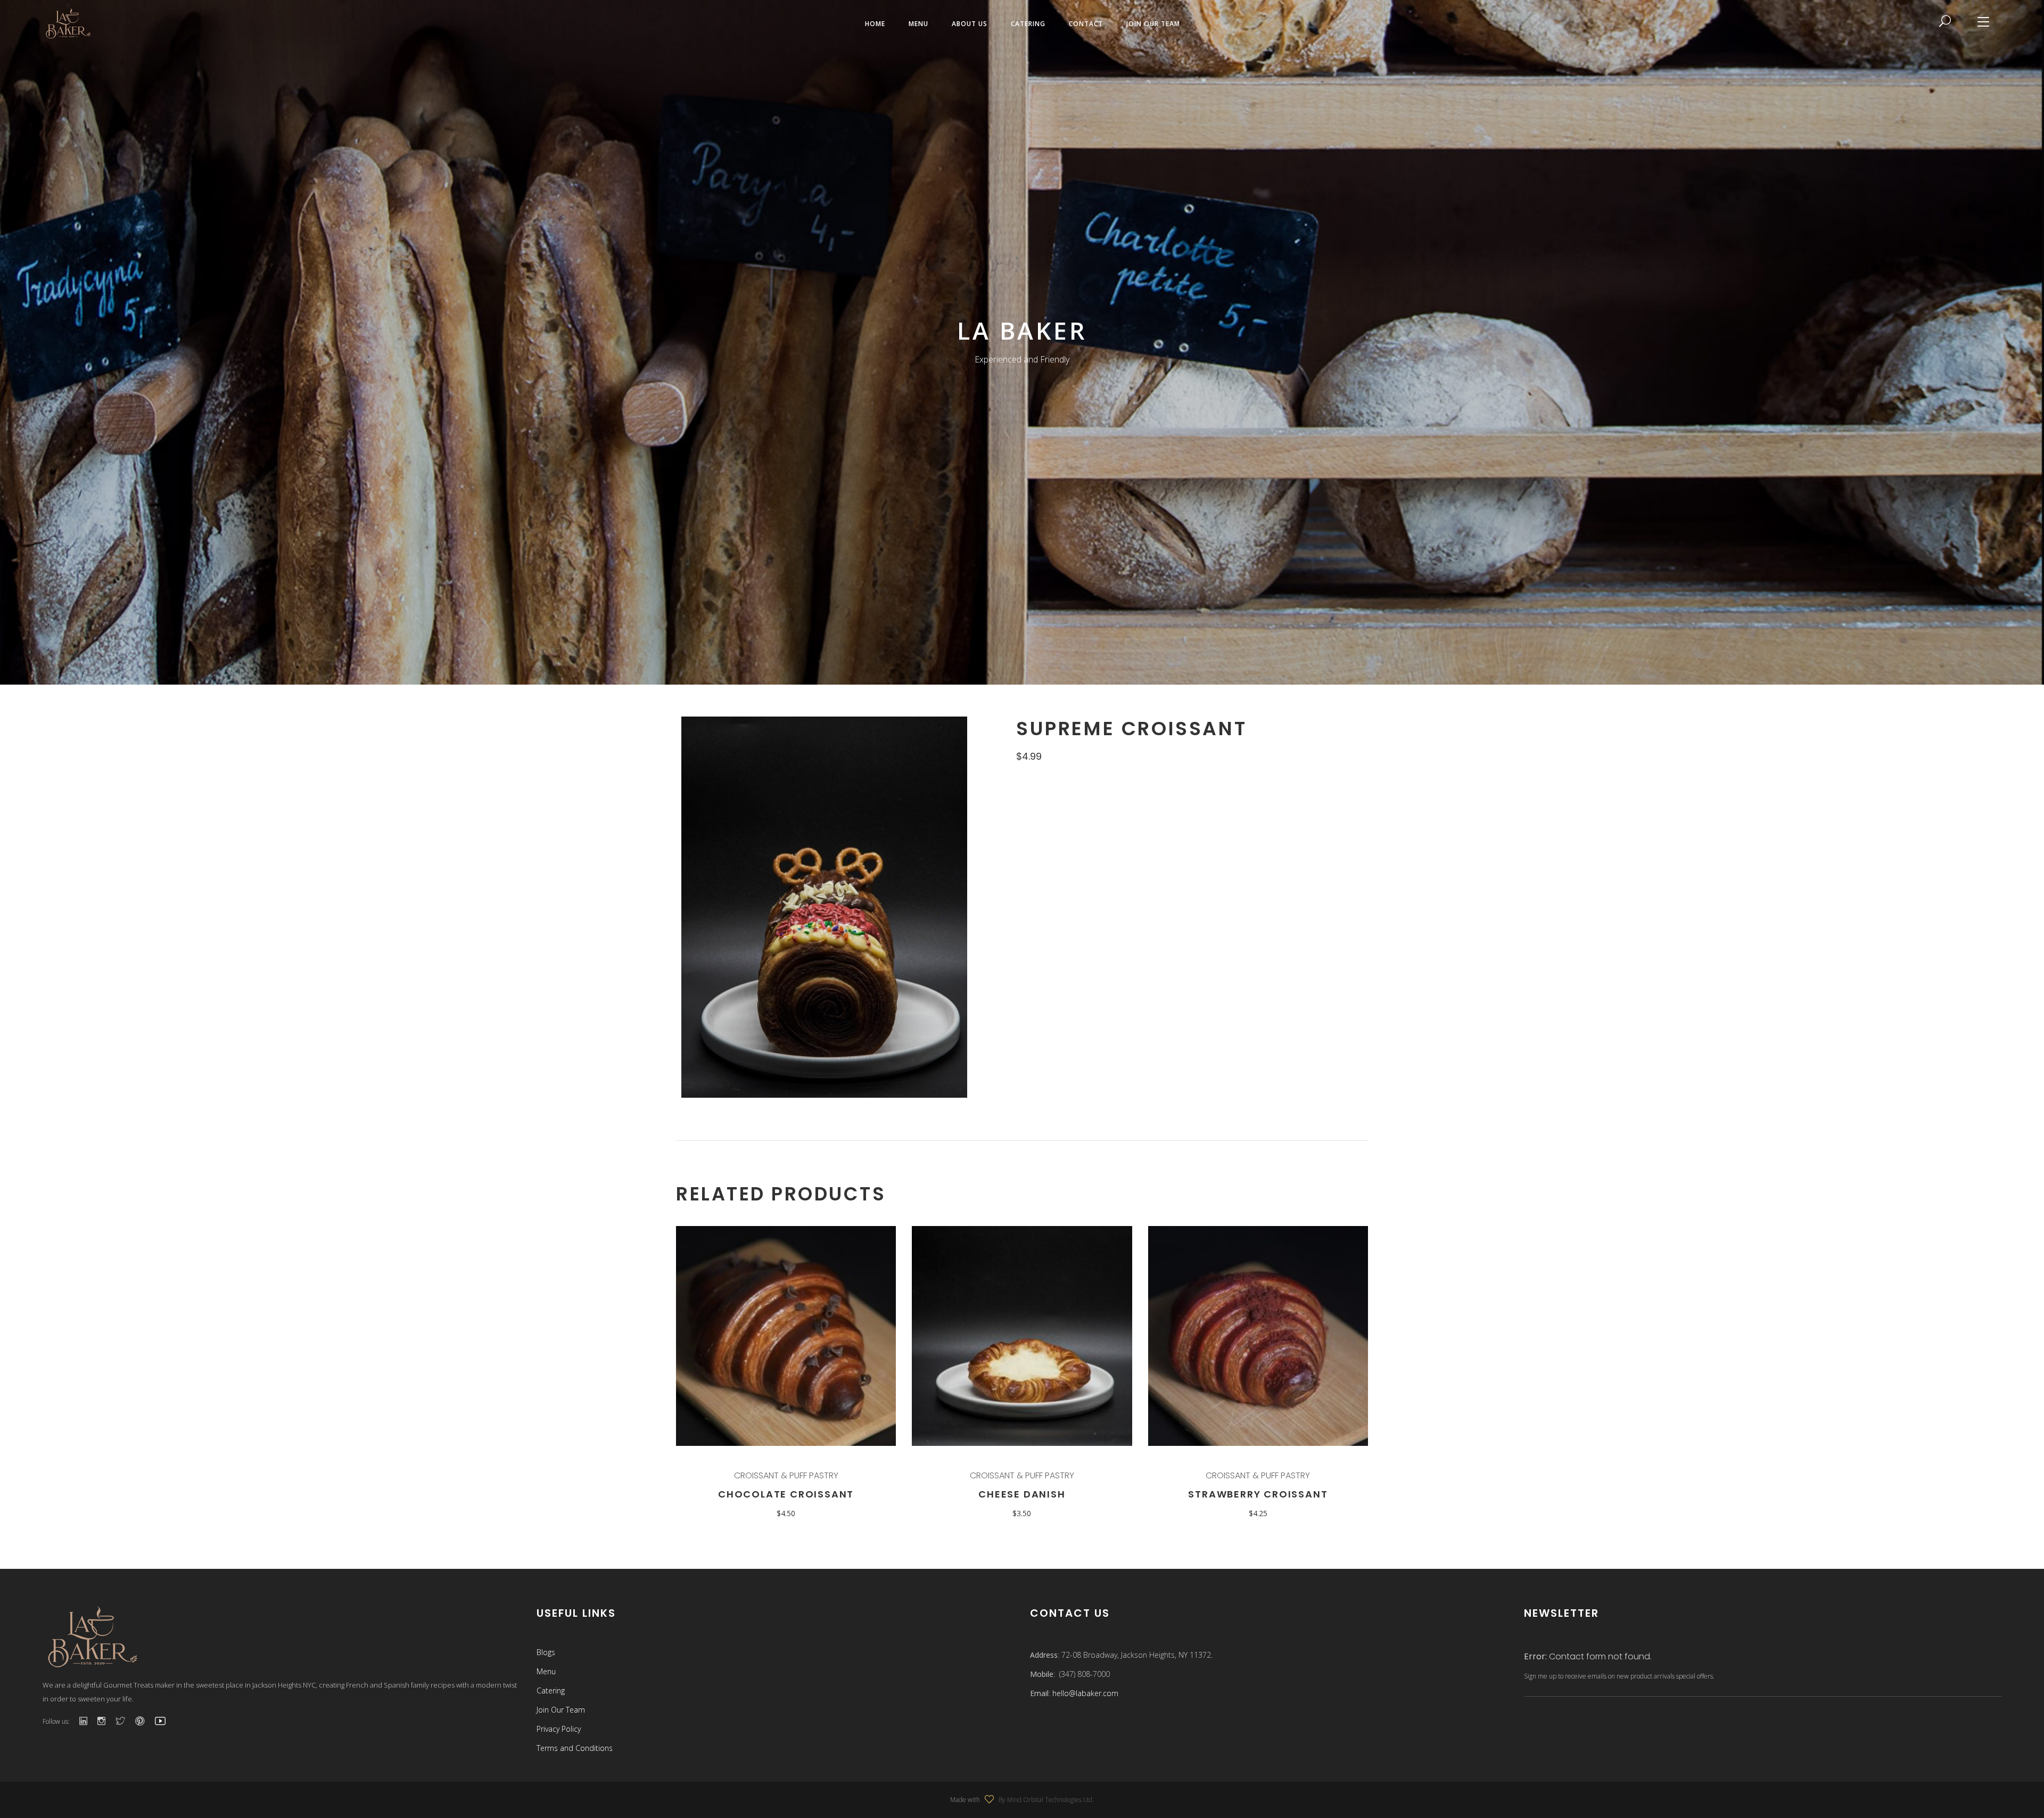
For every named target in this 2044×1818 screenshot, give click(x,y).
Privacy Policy (559, 1729)
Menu (546, 1671)
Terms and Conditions (575, 1748)
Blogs (546, 1652)
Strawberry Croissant (1258, 1494)
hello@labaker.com (1085, 1693)
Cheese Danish (1022, 1494)
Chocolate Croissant (786, 1494)
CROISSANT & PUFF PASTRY (786, 1475)
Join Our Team (561, 1710)
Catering (551, 1691)
